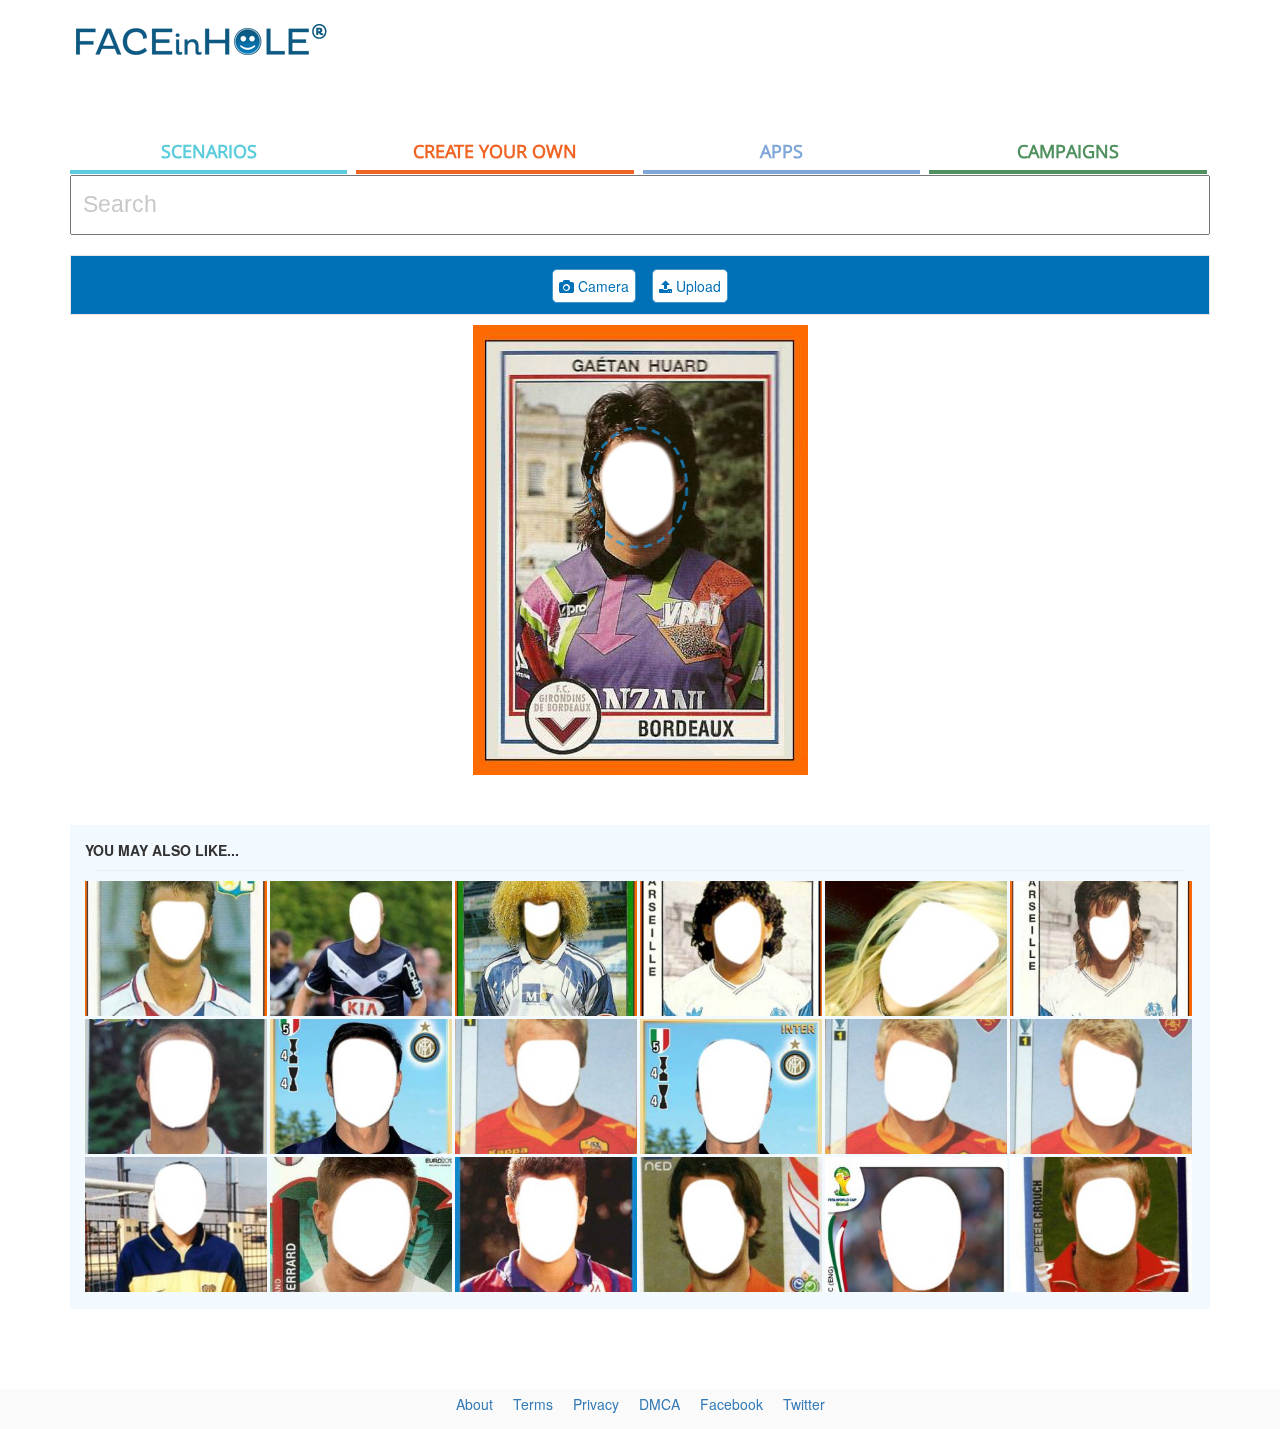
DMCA (659, 1404)
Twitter (804, 1404)
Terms (533, 1404)
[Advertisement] (846, 65)
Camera (601, 286)
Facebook (731, 1404)
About (474, 1404)
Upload (696, 286)
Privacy (596, 1404)
